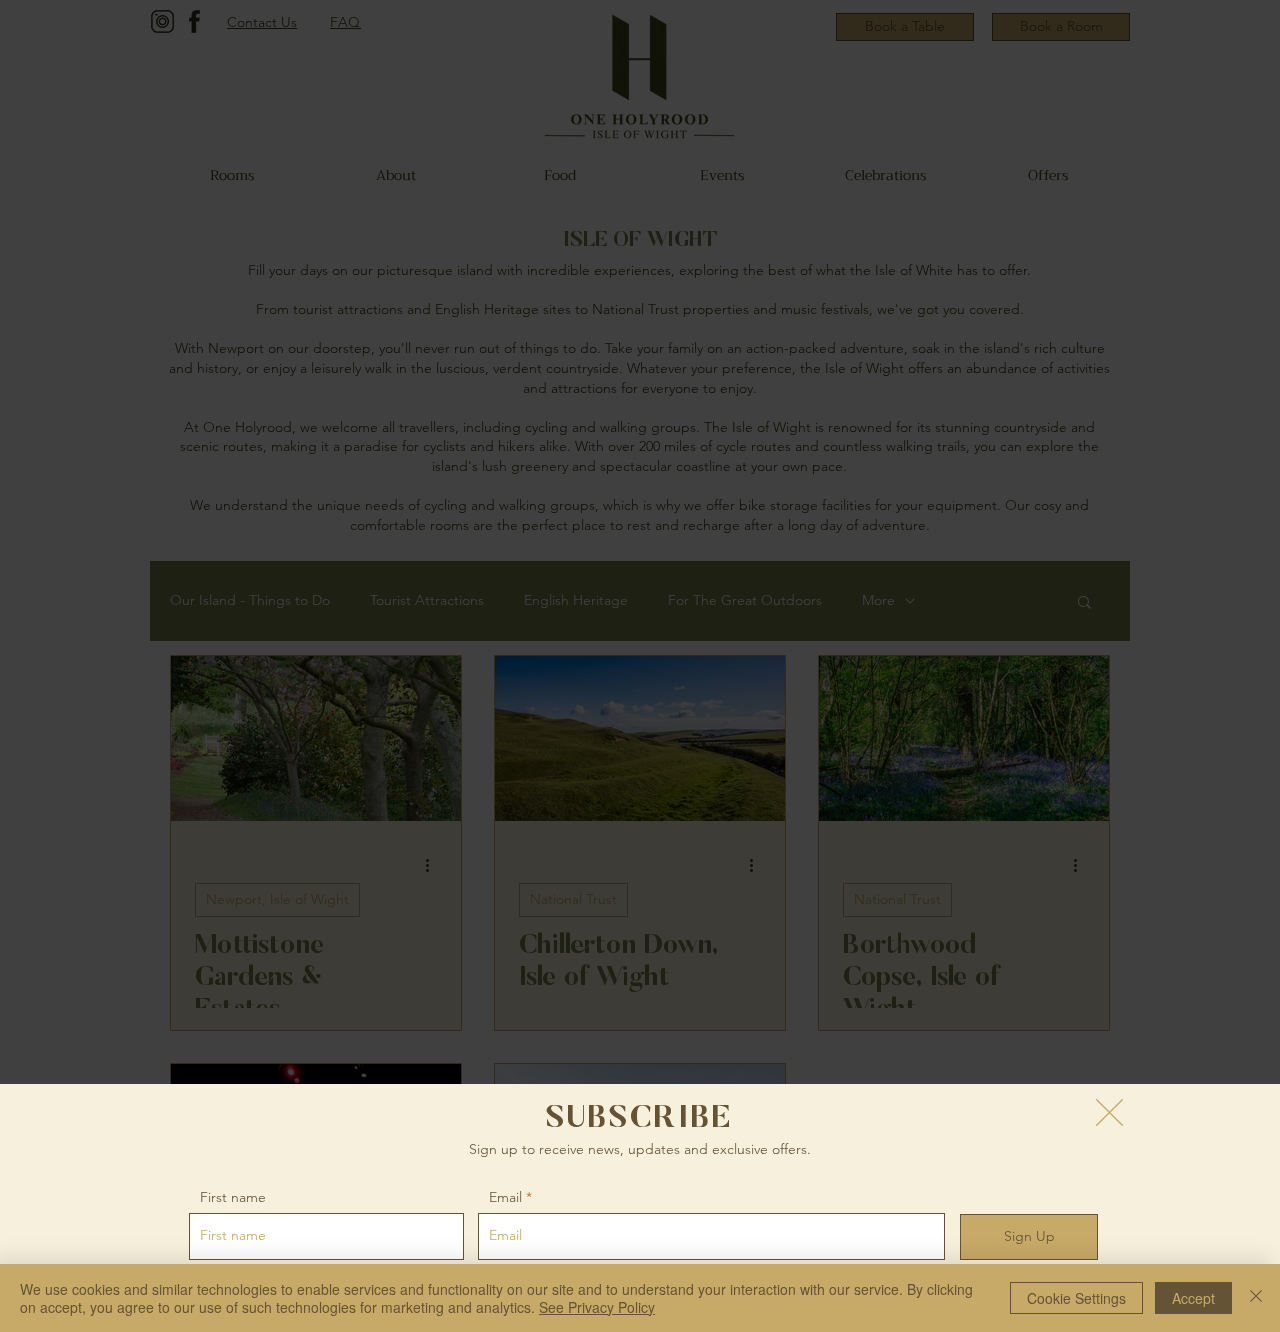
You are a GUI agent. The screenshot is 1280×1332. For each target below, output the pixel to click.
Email (505, 1197)
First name (233, 1197)
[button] (1109, 1112)
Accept (1193, 1298)
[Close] (1256, 1298)
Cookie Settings (1076, 1298)
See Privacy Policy (597, 1307)
